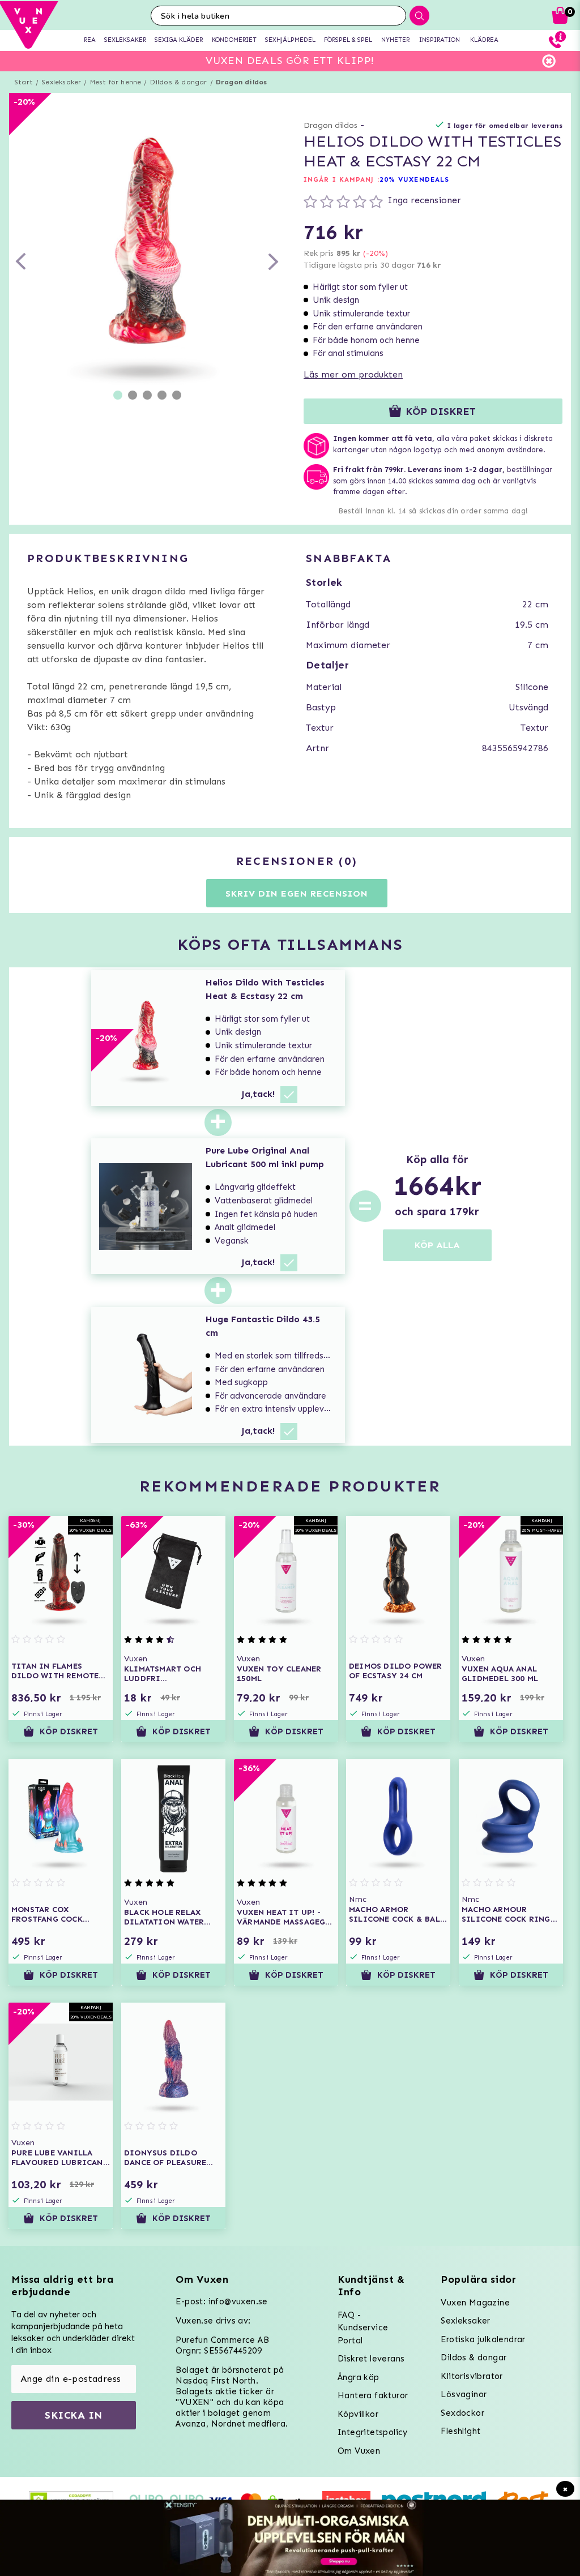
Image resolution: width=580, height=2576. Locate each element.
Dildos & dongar (179, 82)
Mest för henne (116, 82)
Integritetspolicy (373, 2432)
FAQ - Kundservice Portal (363, 2328)
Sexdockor (462, 2413)
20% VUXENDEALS (414, 179)
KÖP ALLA (437, 1245)
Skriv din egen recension (297, 893)
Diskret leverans (371, 2359)
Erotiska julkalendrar (483, 2339)
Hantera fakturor (373, 2395)
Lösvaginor (464, 2394)
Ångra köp (359, 2377)
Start (24, 82)
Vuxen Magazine (475, 2303)
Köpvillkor (358, 2414)
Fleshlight (460, 2431)
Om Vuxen (359, 2451)
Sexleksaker (61, 82)
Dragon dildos (242, 82)
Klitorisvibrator (472, 2376)
